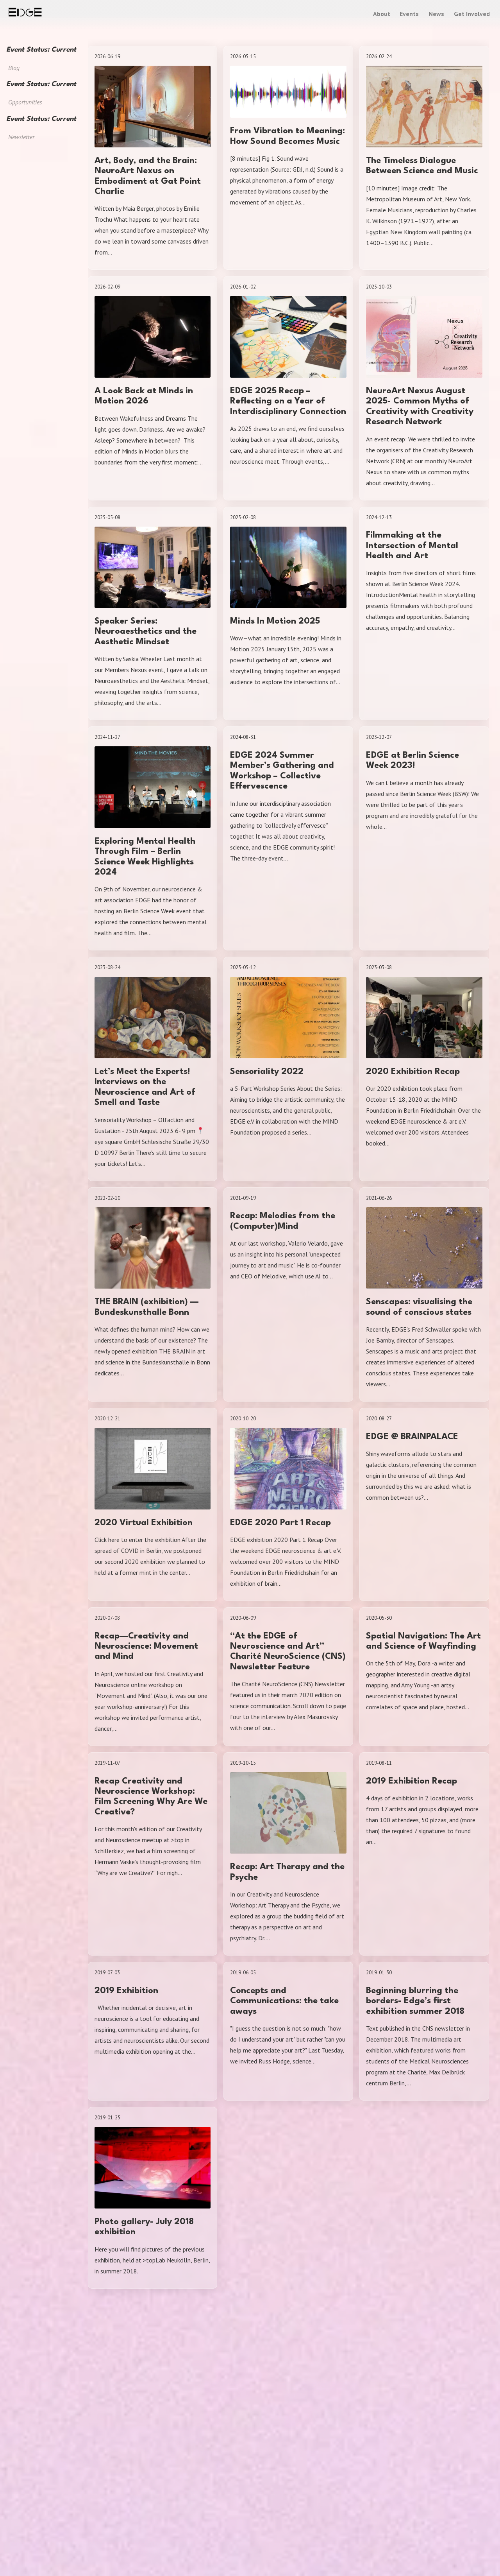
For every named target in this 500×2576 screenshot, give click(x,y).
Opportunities (25, 102)
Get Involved (472, 14)
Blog (14, 68)
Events (409, 14)
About (382, 14)
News (436, 14)
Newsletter (21, 137)
